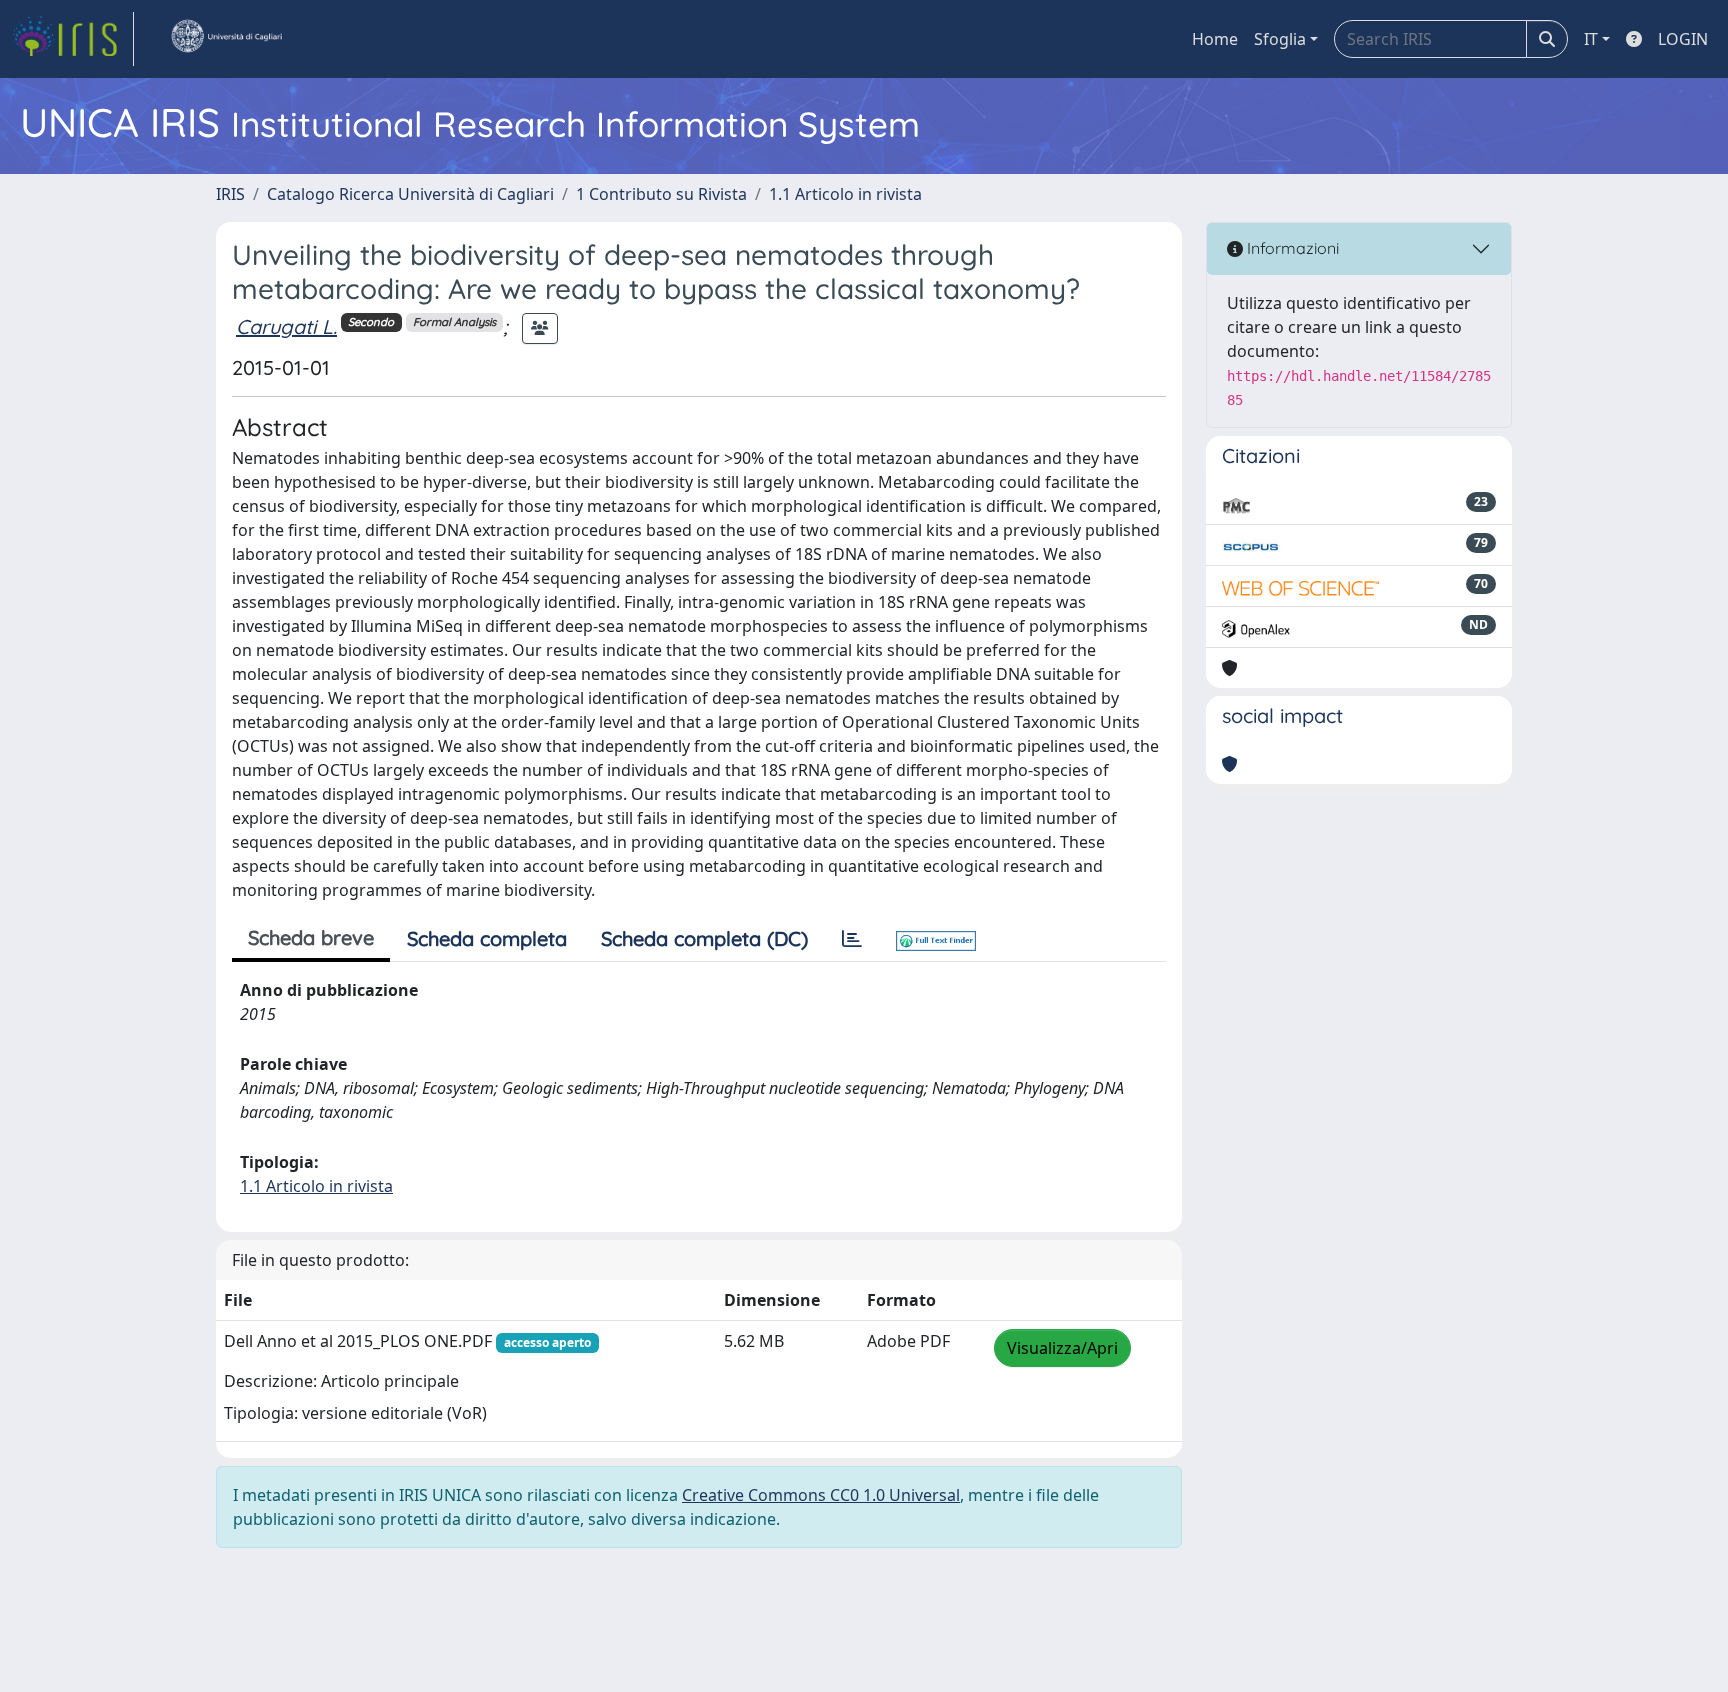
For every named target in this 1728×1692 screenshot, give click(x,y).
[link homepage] (73, 39)
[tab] (852, 939)
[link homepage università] (226, 39)
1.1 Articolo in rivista (845, 194)
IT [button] (1591, 39)
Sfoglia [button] (1280, 39)
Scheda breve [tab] (311, 937)
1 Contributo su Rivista (661, 194)
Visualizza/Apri (1062, 1348)
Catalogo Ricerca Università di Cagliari (410, 194)
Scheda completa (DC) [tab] (704, 938)
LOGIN (1683, 39)
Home (1215, 39)
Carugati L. (286, 326)
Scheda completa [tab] (487, 938)
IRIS (230, 194)
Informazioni (1291, 248)
